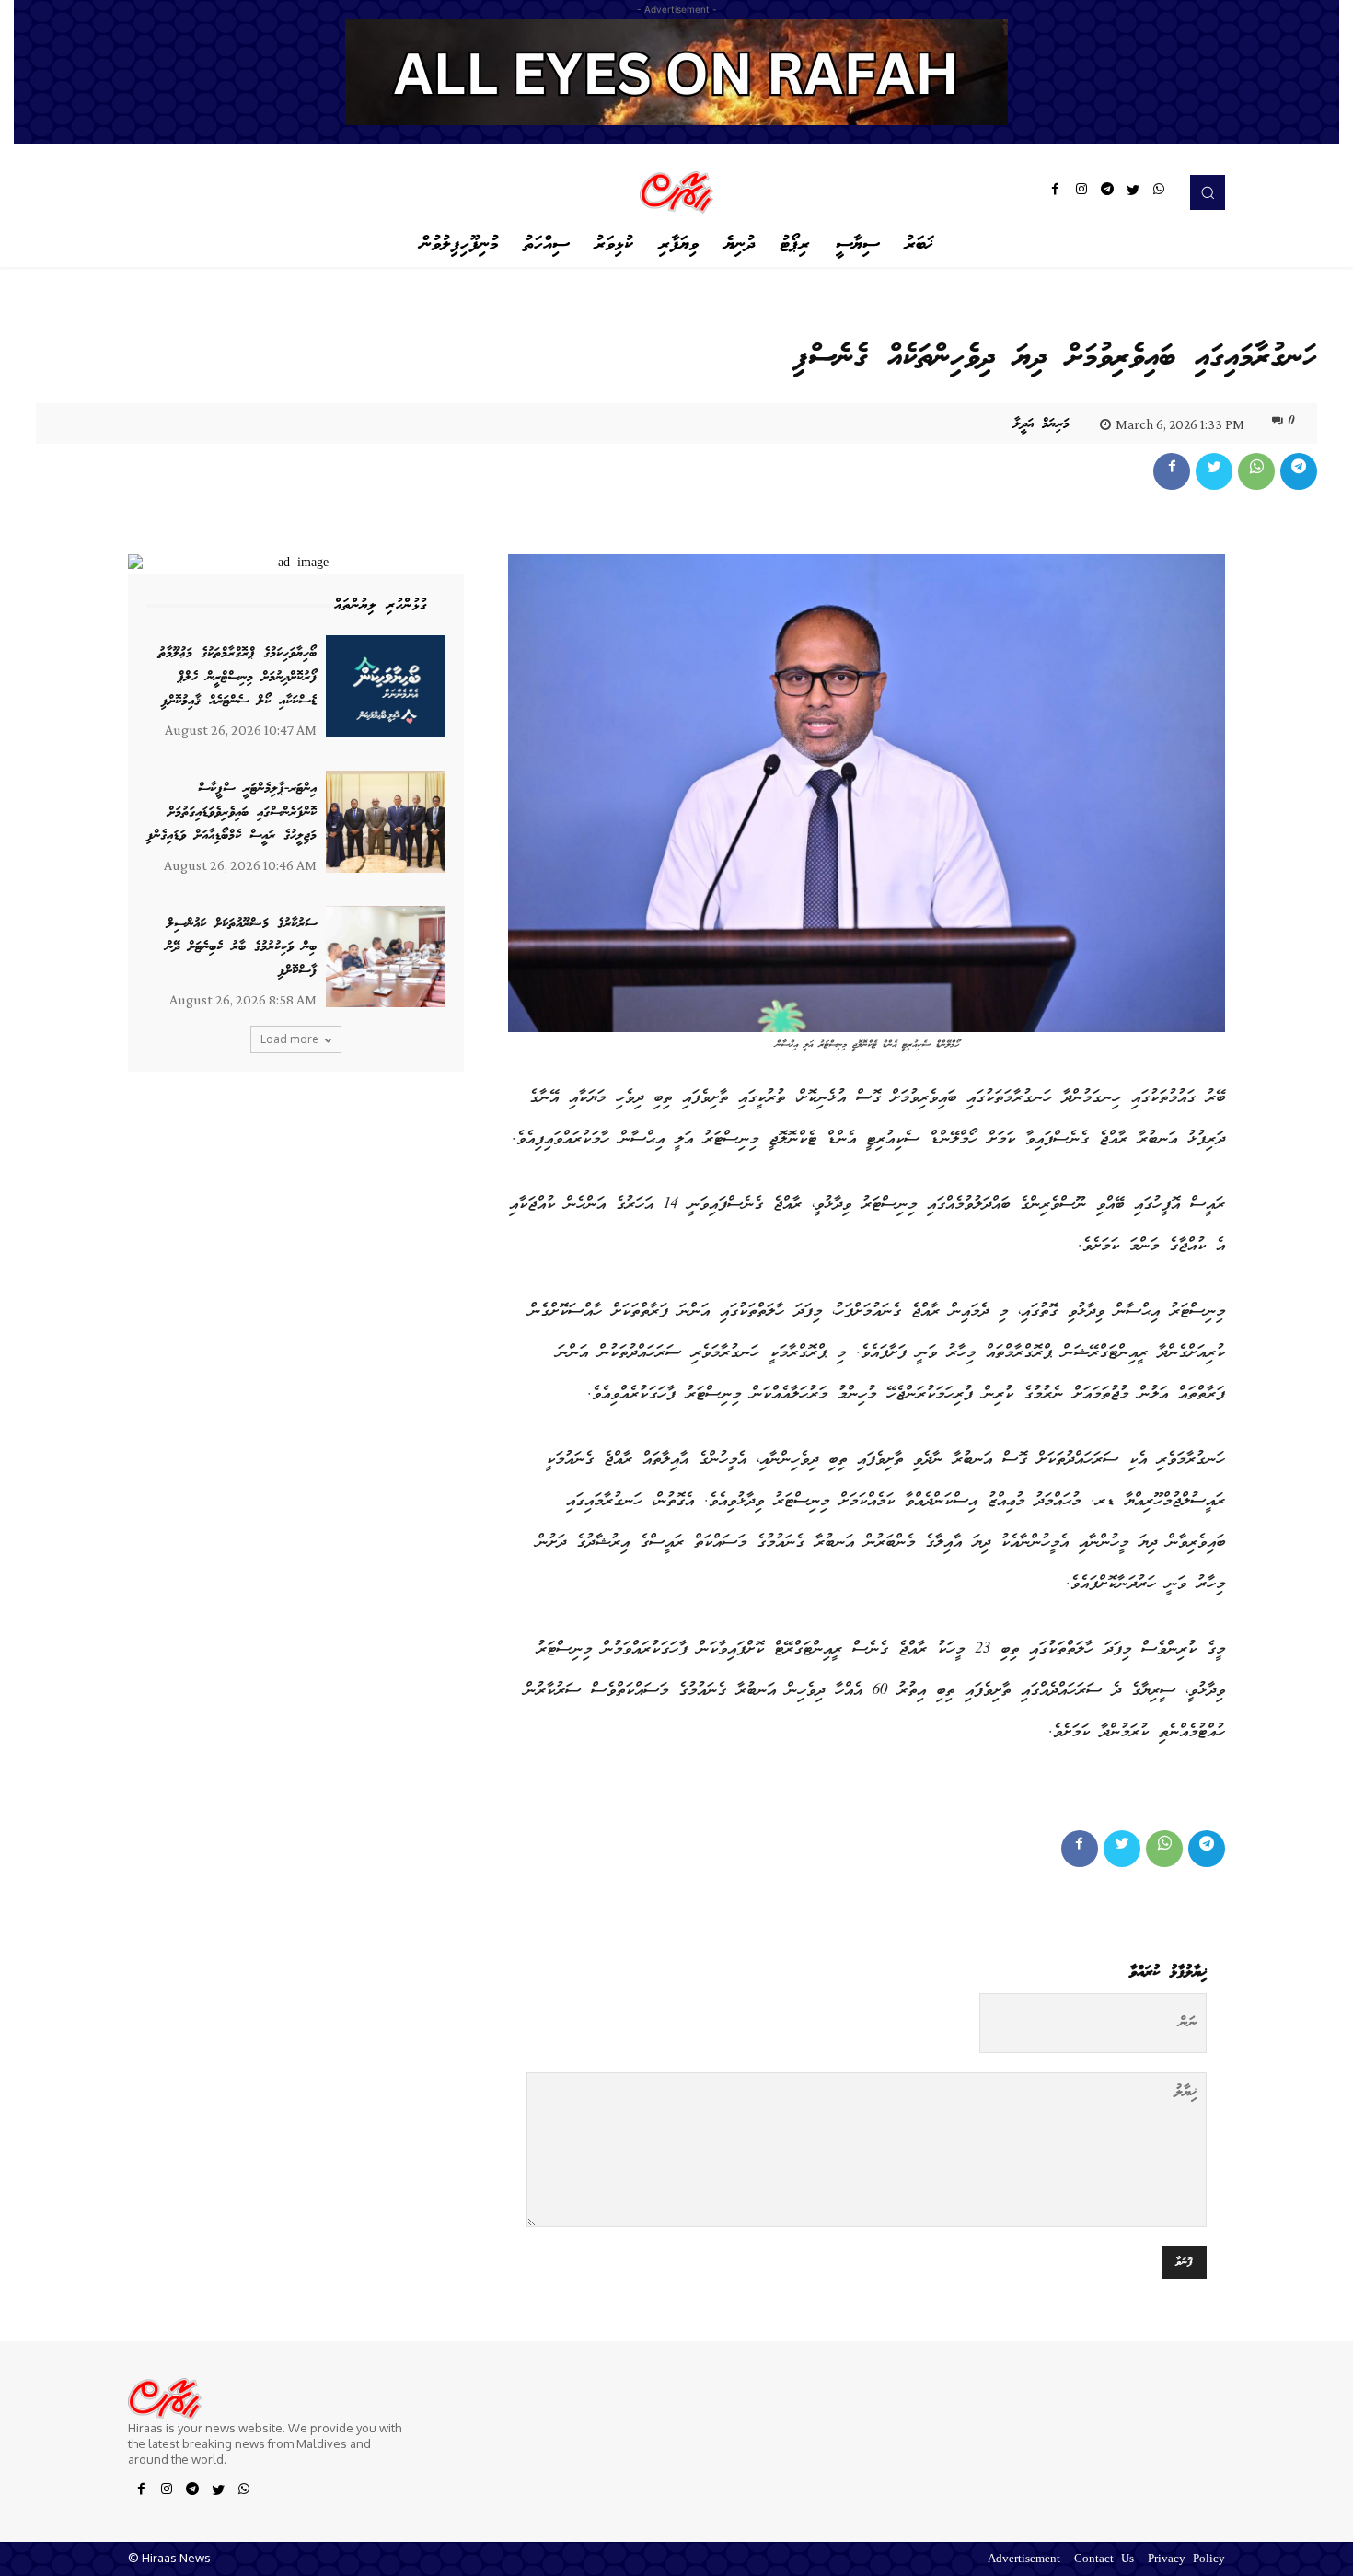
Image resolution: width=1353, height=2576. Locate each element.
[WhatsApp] (1159, 192)
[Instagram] (1081, 192)
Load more (289, 1039)
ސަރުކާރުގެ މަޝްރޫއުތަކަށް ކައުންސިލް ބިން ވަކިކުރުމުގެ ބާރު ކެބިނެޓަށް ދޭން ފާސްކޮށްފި (241, 948)
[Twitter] (1133, 192)
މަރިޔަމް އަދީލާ (1041, 424)
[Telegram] (1107, 192)
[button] (1208, 192)
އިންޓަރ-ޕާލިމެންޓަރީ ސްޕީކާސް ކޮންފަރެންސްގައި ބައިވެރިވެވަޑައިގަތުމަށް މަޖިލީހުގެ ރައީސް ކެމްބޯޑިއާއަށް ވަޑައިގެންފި (231, 812)
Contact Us (1104, 2560)
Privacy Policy (1186, 2560)
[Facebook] (1056, 192)
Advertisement (1024, 2560)
